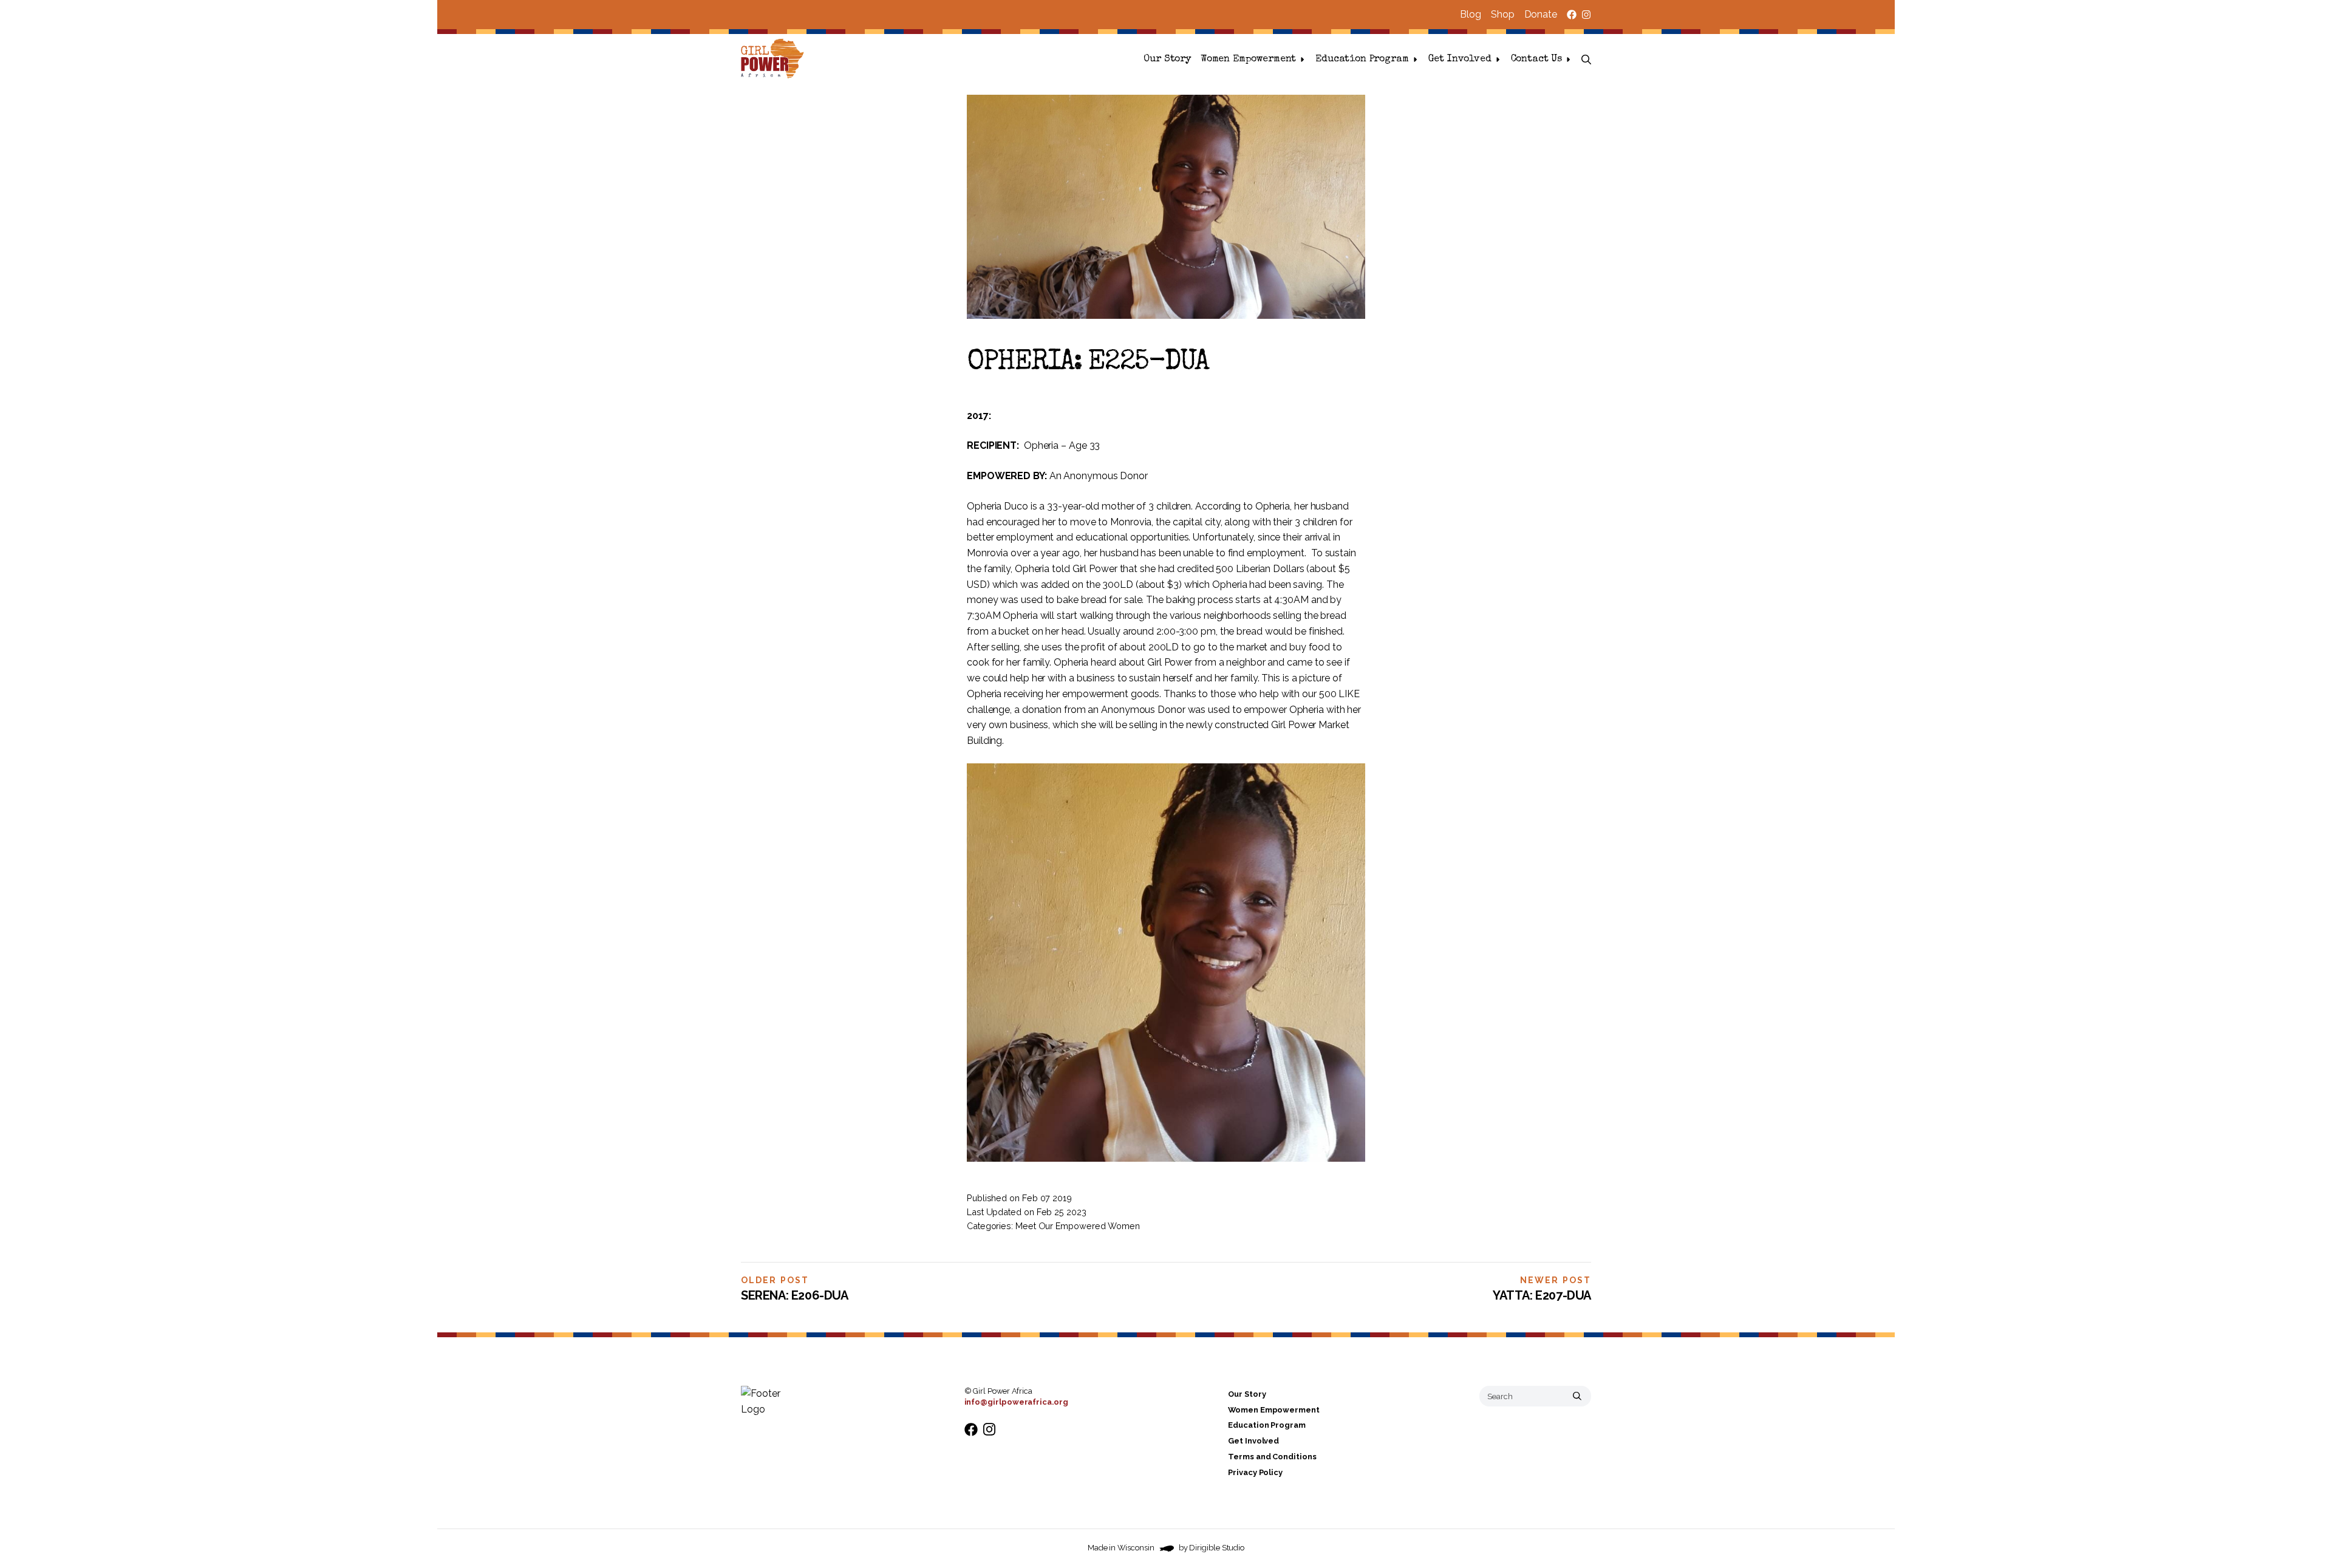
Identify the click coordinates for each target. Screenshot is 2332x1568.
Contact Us (1536, 60)
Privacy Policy (1255, 1472)
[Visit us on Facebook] (1572, 15)
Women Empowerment (1248, 60)
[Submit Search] (1577, 1396)
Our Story (1167, 60)
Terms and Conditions (1272, 1457)
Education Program (1362, 60)
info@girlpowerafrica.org (1016, 1402)
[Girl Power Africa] (775, 60)
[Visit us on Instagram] (1586, 15)
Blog (1471, 14)
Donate (1541, 14)
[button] (1586, 60)
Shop (1503, 14)
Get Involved (1460, 60)
